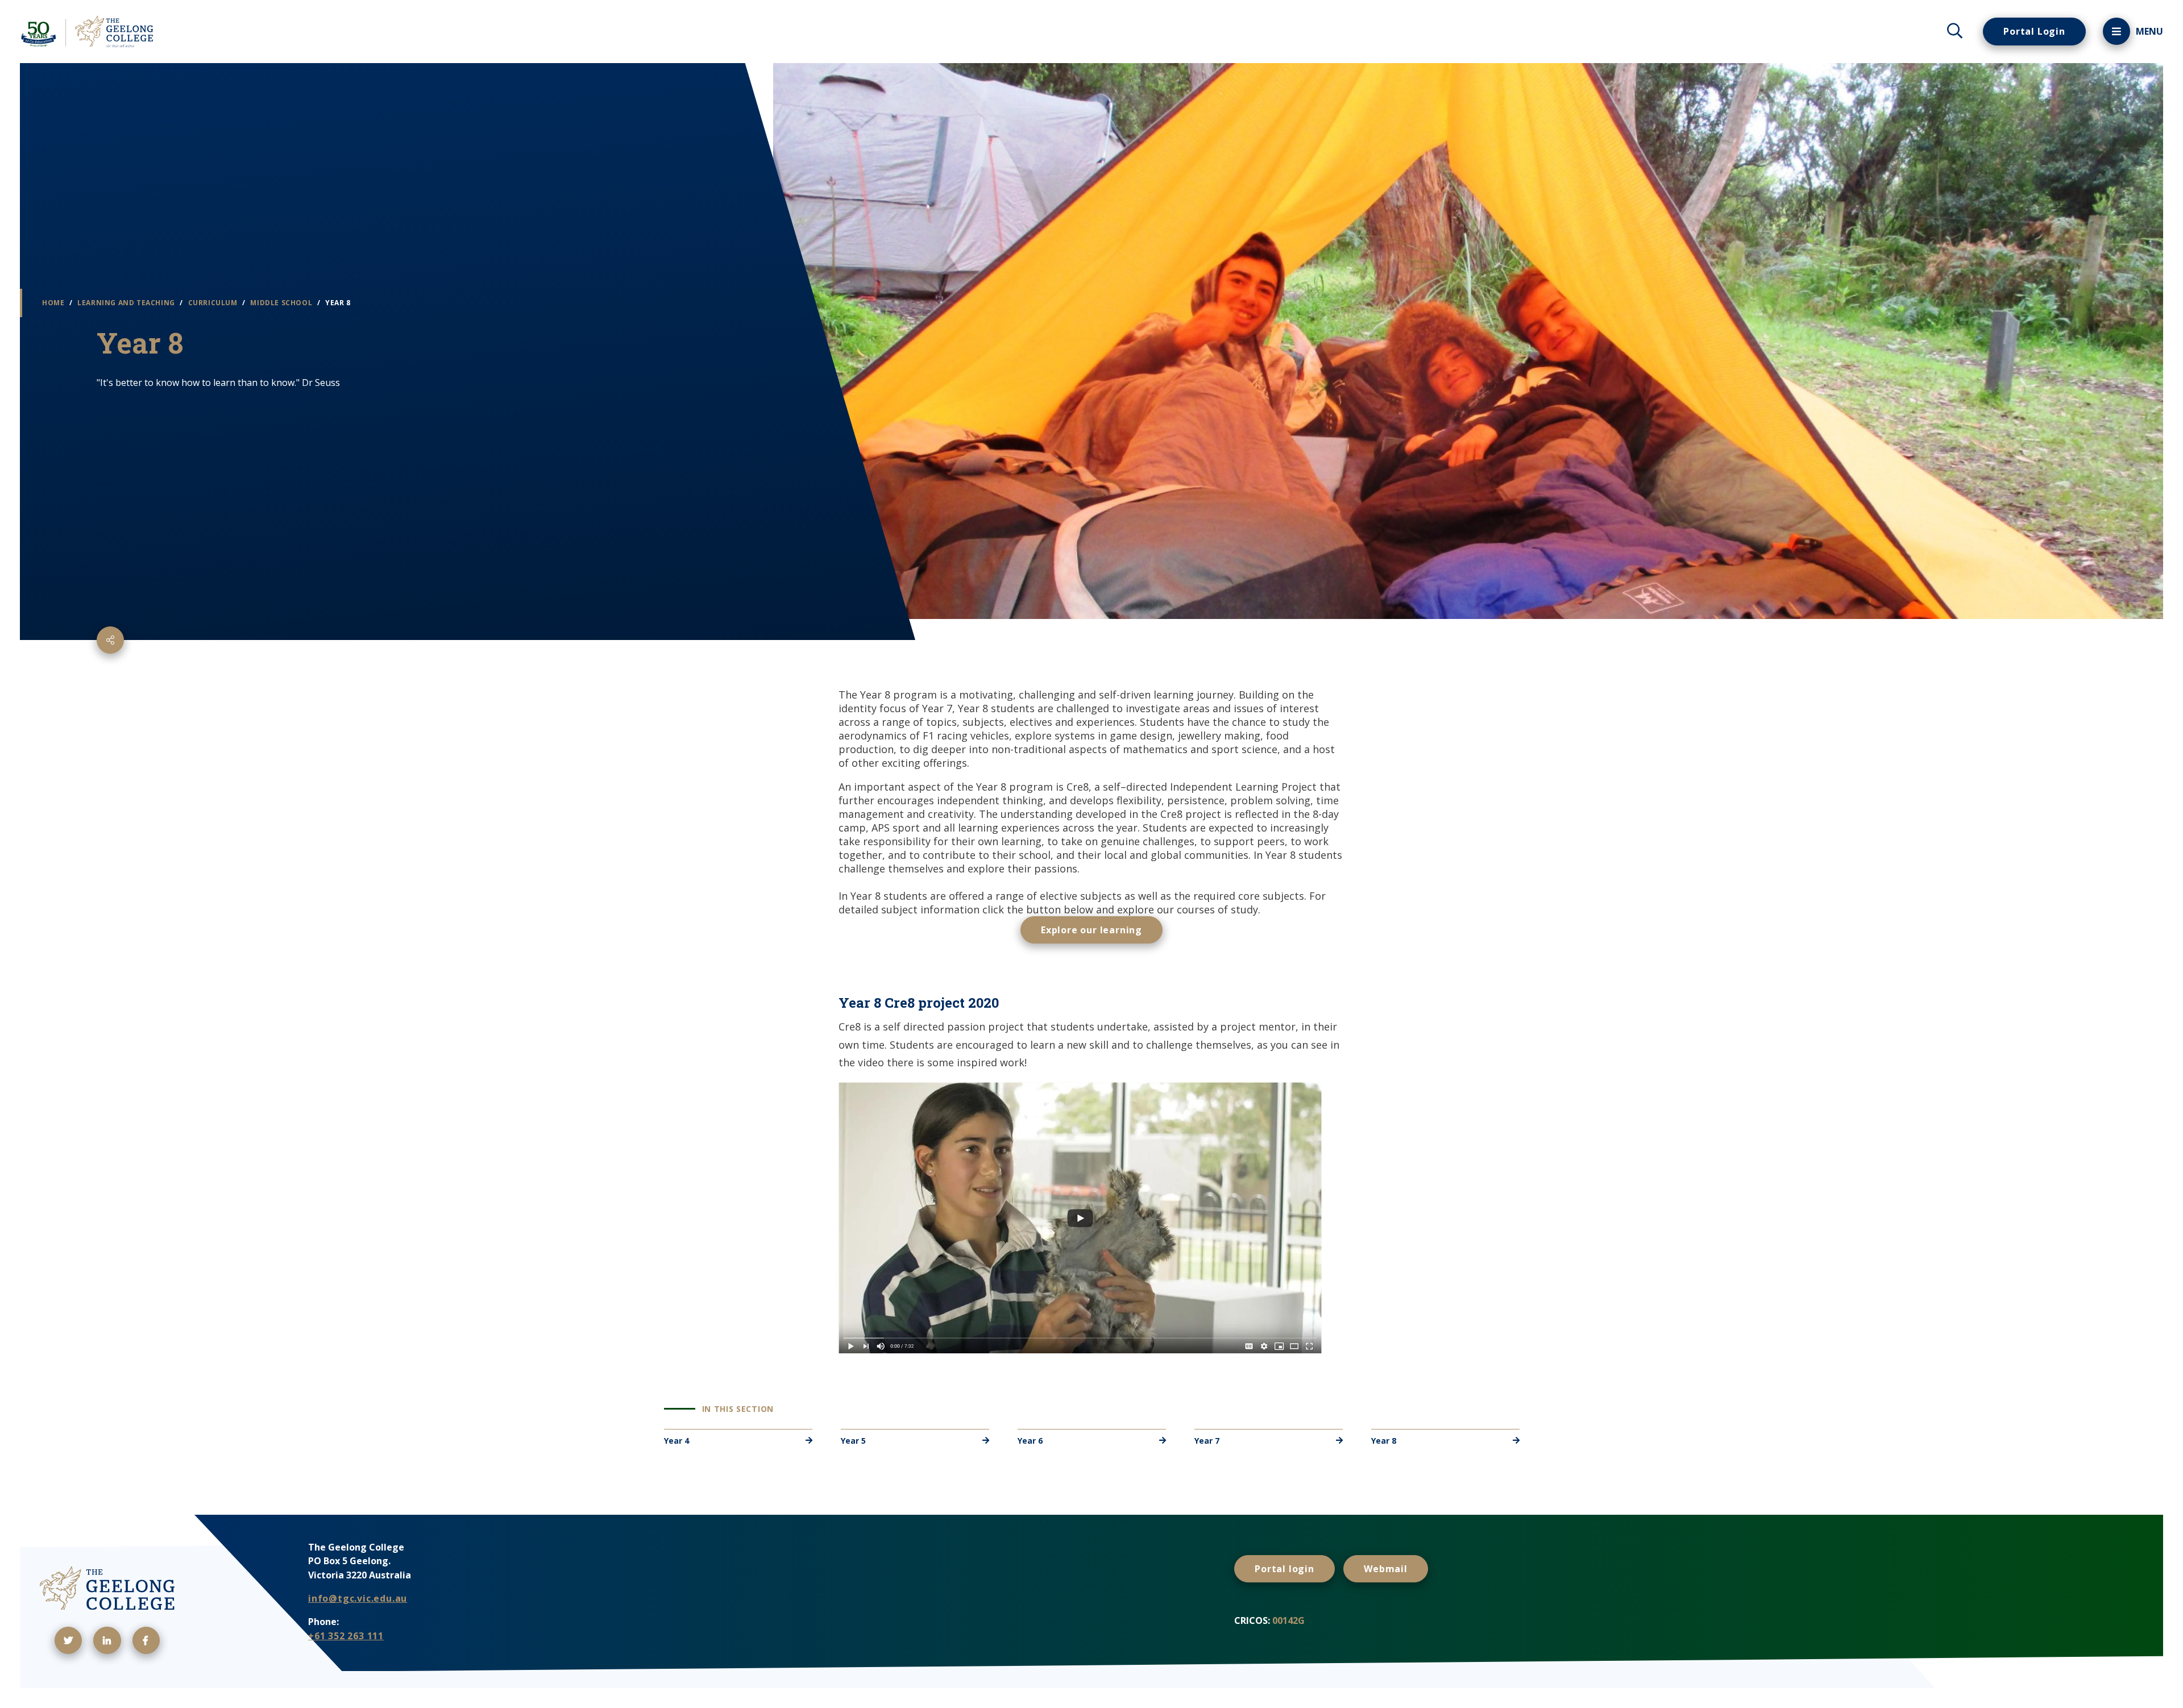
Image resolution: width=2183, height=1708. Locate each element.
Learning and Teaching (127, 303)
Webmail (1386, 1569)
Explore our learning (1091, 930)
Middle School (282, 303)
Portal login (1285, 1569)
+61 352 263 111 (346, 1636)
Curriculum (214, 303)
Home (54, 303)
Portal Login (2034, 31)
